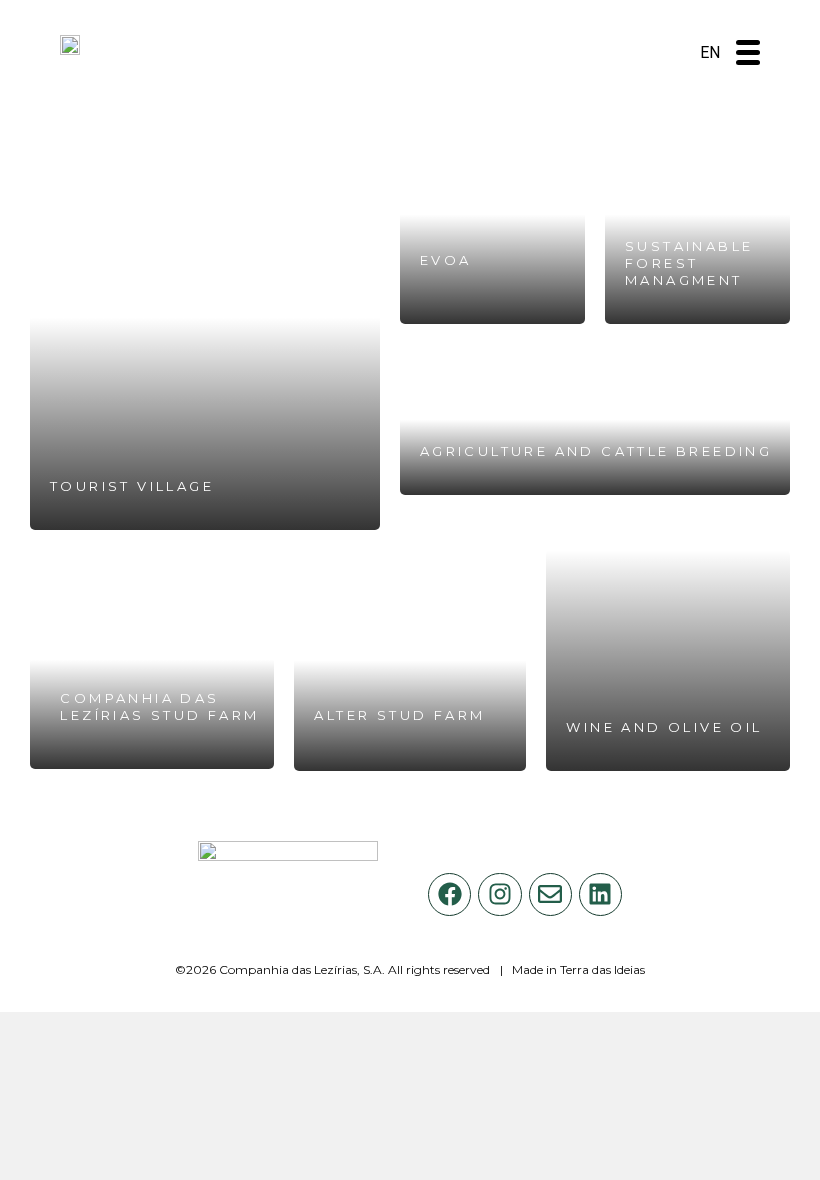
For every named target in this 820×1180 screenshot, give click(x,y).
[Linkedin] (600, 894)
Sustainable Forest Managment (689, 263)
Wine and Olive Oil (664, 727)
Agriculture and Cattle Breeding (596, 451)
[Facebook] (449, 894)
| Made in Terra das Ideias (572, 969)
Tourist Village (132, 486)
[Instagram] (499, 894)
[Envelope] (550, 894)
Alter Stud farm (399, 715)
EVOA (446, 260)
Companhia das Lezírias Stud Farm (159, 706)
